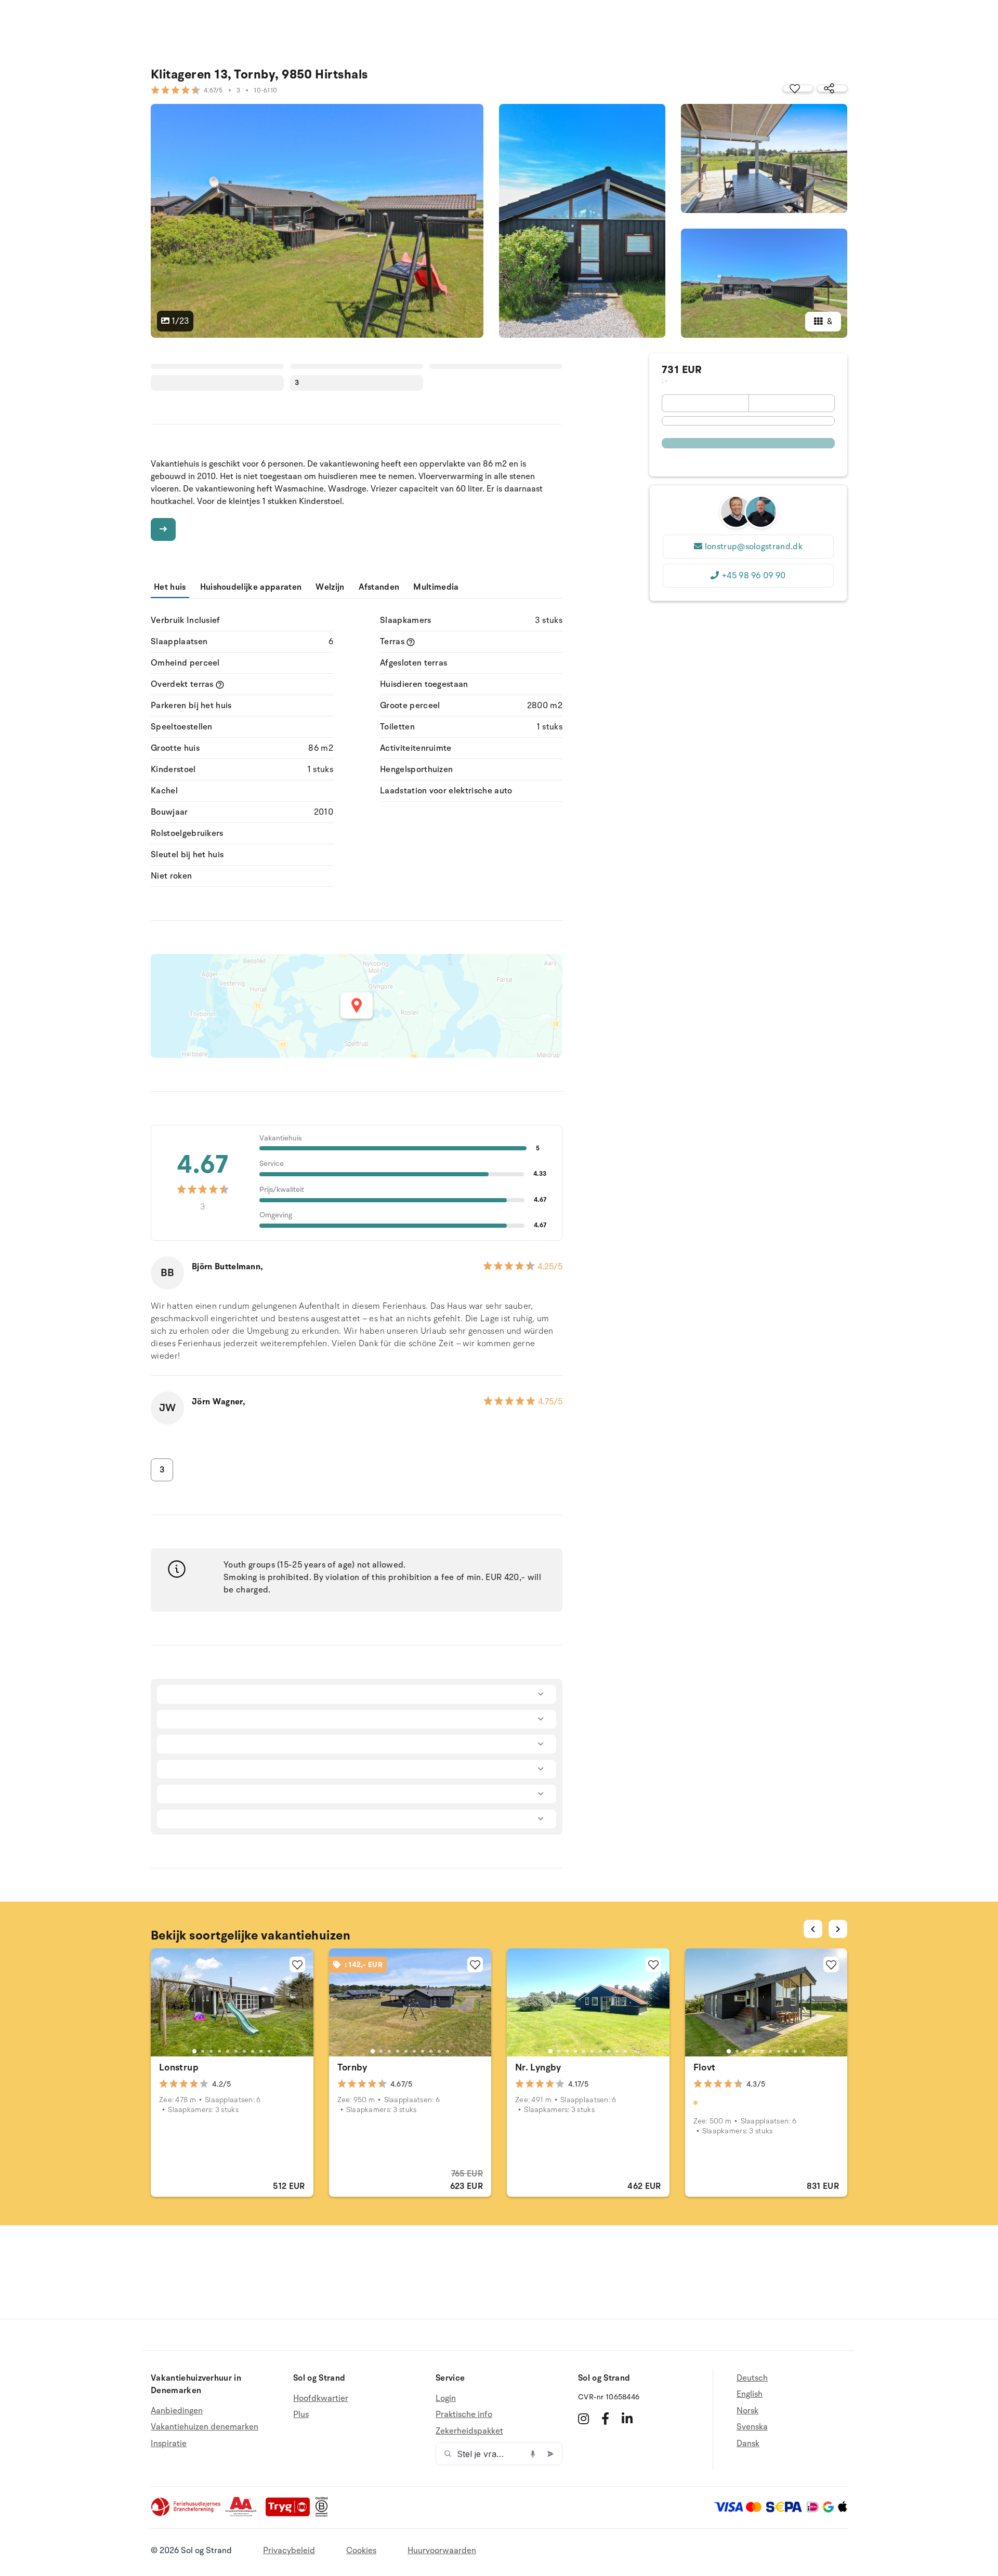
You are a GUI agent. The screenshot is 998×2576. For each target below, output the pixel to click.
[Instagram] (583, 2419)
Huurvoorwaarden (442, 2551)
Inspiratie (169, 2444)
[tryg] (291, 2514)
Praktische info (464, 2414)
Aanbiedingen (177, 2411)
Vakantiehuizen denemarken (205, 2427)
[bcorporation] (324, 2514)
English (750, 2394)
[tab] (194, 2051)
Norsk (747, 2411)
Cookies (361, 2551)
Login (446, 2399)
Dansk (748, 2444)
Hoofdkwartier (321, 2399)
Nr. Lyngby (538, 2067)
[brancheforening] (187, 2514)
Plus (301, 2414)
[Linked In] (627, 2419)
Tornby (352, 2067)
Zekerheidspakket (469, 2431)
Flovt (705, 2067)
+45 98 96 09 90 (754, 576)
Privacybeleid (289, 2551)
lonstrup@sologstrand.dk (754, 547)
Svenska (752, 2427)
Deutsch (752, 2378)
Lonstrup (179, 2067)
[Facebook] (605, 2419)
